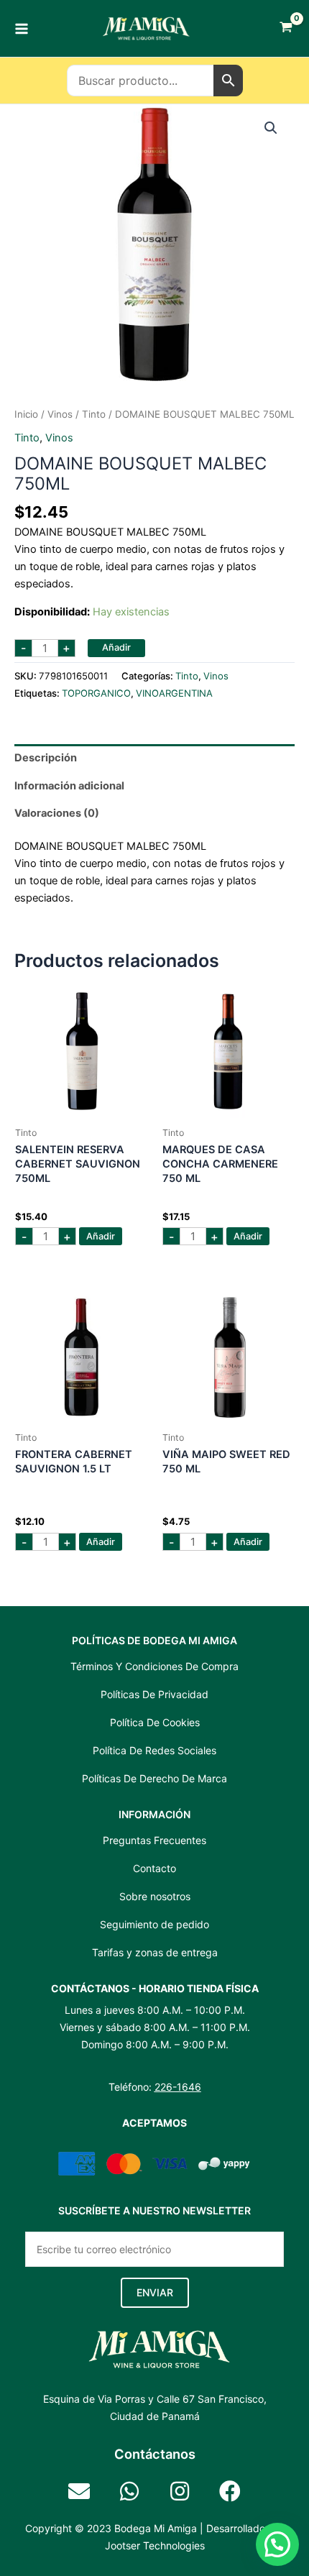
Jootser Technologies (155, 2545)
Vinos (60, 414)
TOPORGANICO (96, 693)
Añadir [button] (101, 1236)
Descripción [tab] (46, 758)
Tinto (94, 414)
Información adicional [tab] (69, 786)
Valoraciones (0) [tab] (57, 813)
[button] (271, 128)
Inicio (26, 414)
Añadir (116, 647)
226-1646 (178, 2087)
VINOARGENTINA (174, 693)
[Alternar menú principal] (22, 28)
